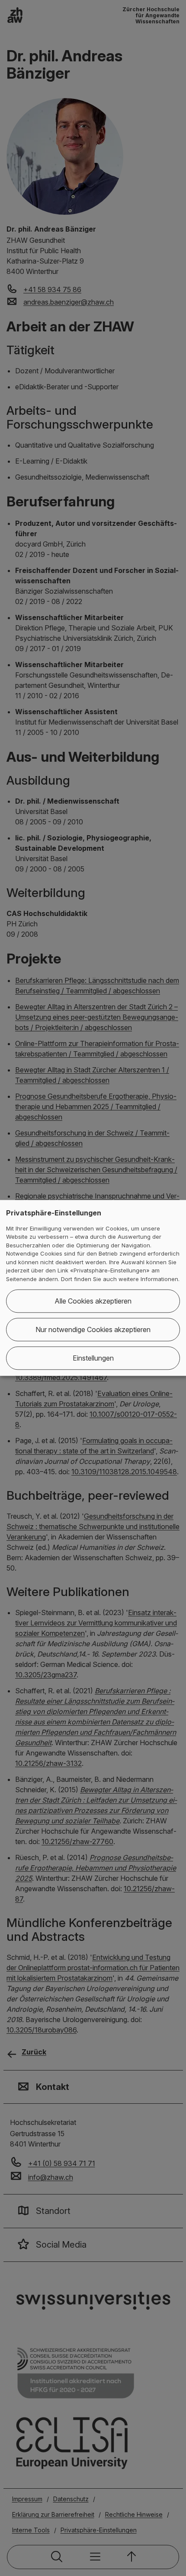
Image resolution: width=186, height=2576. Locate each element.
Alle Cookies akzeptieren (93, 1301)
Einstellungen (93, 1358)
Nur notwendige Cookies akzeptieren (93, 1330)
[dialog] (93, 1288)
